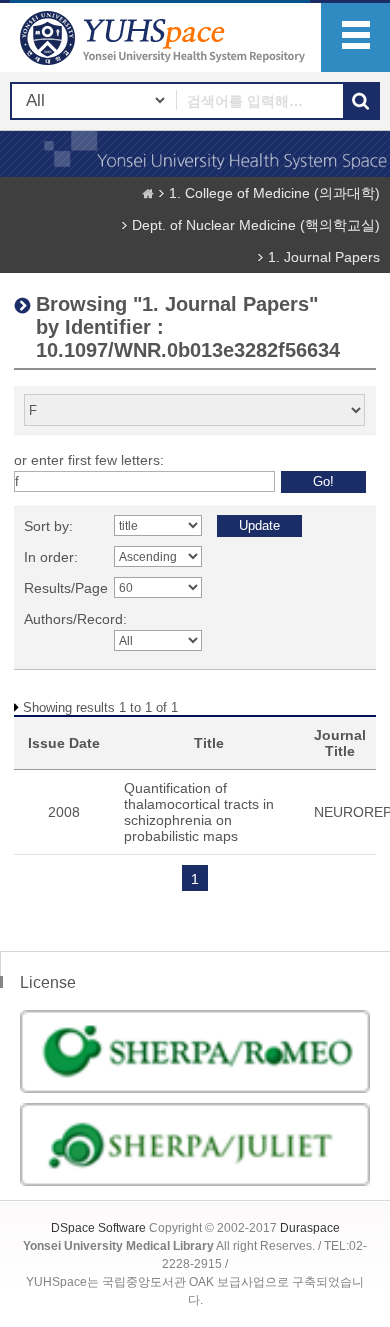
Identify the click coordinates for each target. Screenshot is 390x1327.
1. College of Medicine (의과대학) (274, 193)
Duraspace (310, 1228)
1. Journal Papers (324, 257)
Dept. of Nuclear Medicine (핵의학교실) (256, 225)
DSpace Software (98, 1228)
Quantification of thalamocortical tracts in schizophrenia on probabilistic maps (199, 812)
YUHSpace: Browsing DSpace (165, 37)
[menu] (355, 37)
